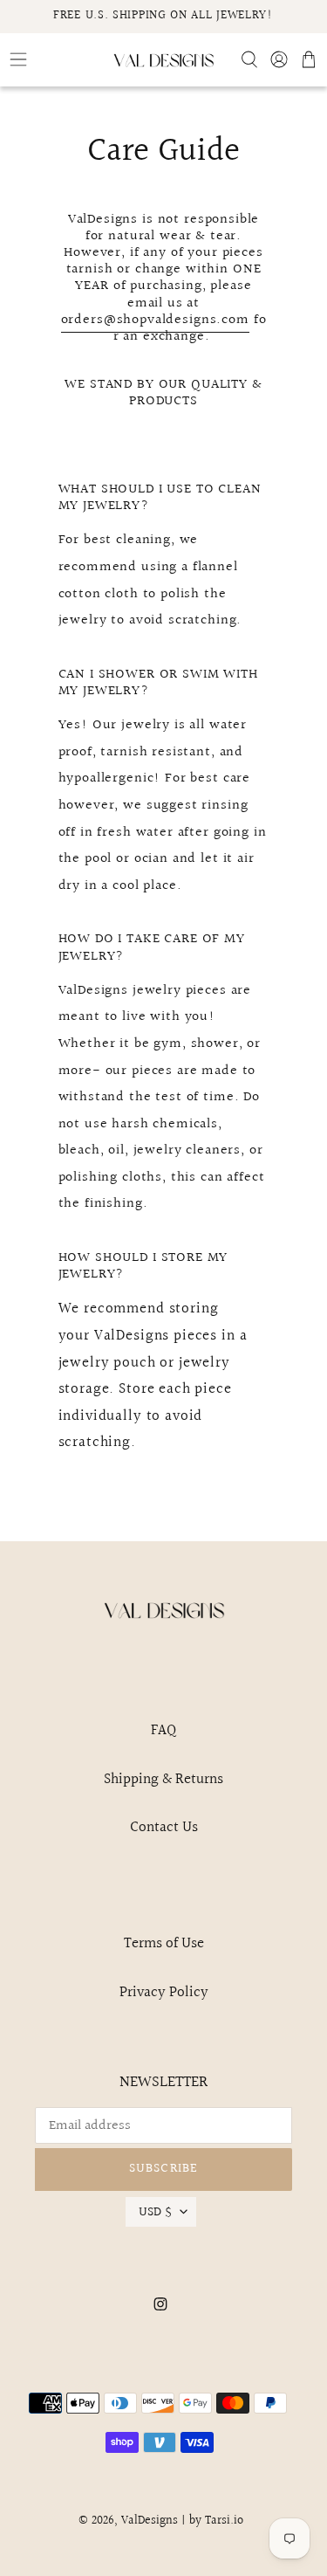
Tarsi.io (224, 2521)
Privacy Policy (164, 1992)
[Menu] (54, 59)
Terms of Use (164, 1943)
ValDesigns (150, 2521)
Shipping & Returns (163, 1779)
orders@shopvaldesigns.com (155, 320)
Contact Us (164, 1827)
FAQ (163, 1730)
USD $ (155, 2212)
